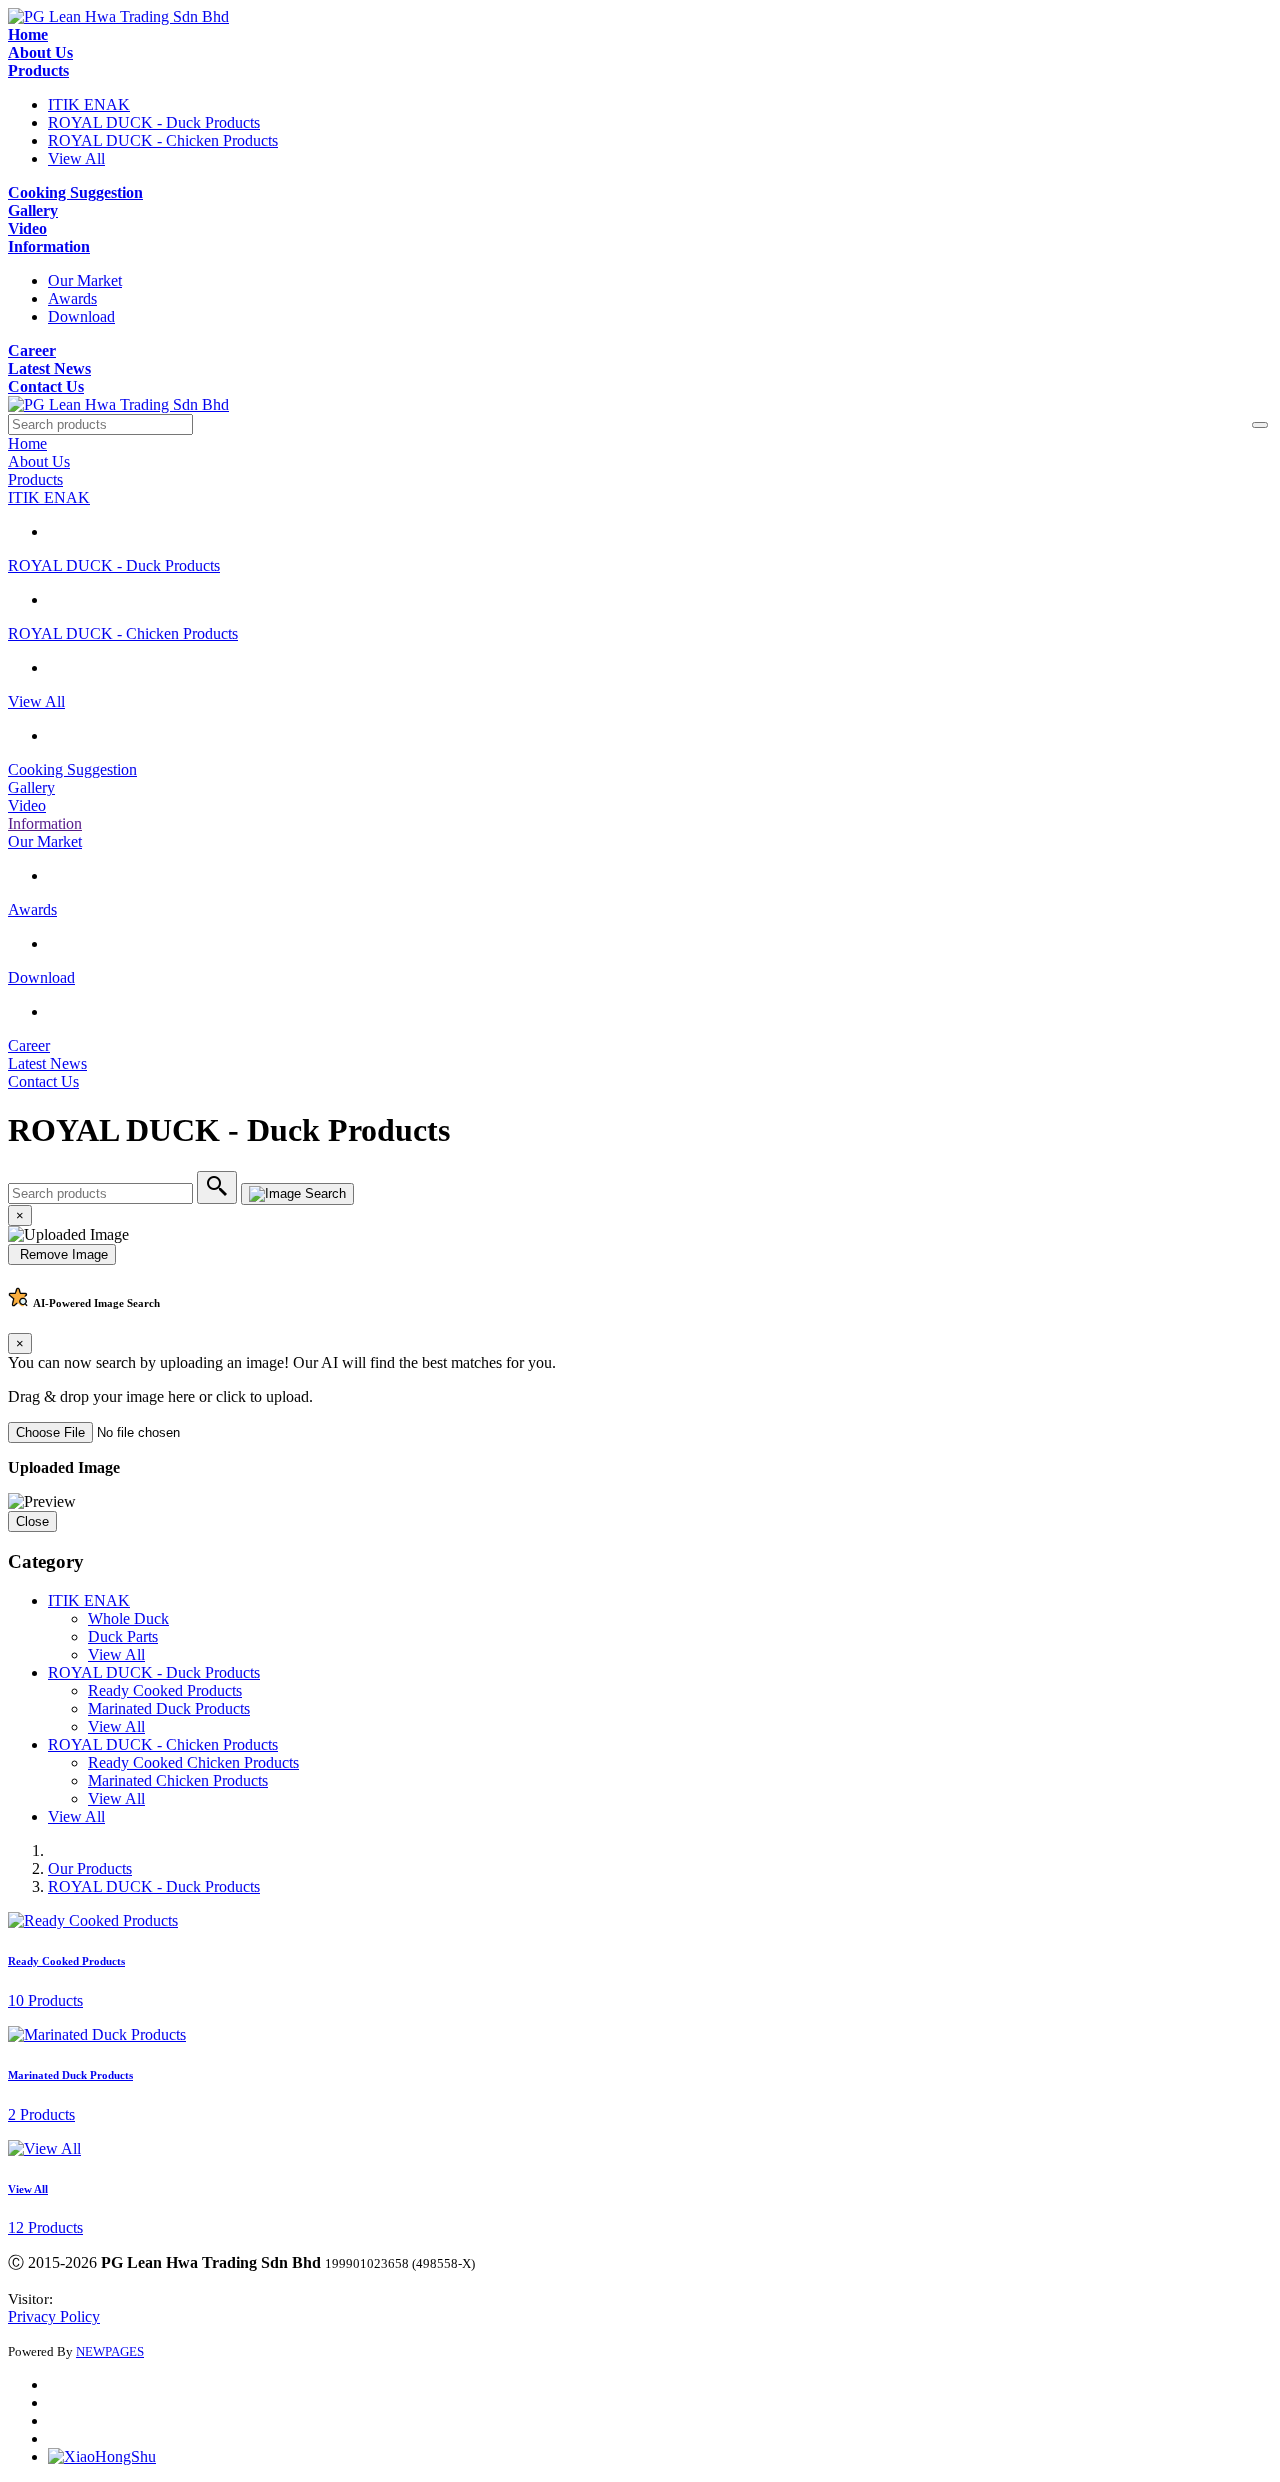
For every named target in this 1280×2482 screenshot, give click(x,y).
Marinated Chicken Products (178, 1780)
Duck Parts (123, 1636)
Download (81, 316)
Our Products (90, 1868)
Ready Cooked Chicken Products (193, 1762)
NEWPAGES (110, 2351)
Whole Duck (128, 1618)
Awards (72, 298)
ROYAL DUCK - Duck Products (154, 122)
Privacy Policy (54, 2316)
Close (32, 1521)
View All (76, 158)
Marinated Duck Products (169, 1708)
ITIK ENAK (89, 104)
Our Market (85, 280)
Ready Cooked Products (165, 1690)
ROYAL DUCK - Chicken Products (163, 140)
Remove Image (62, 1254)
